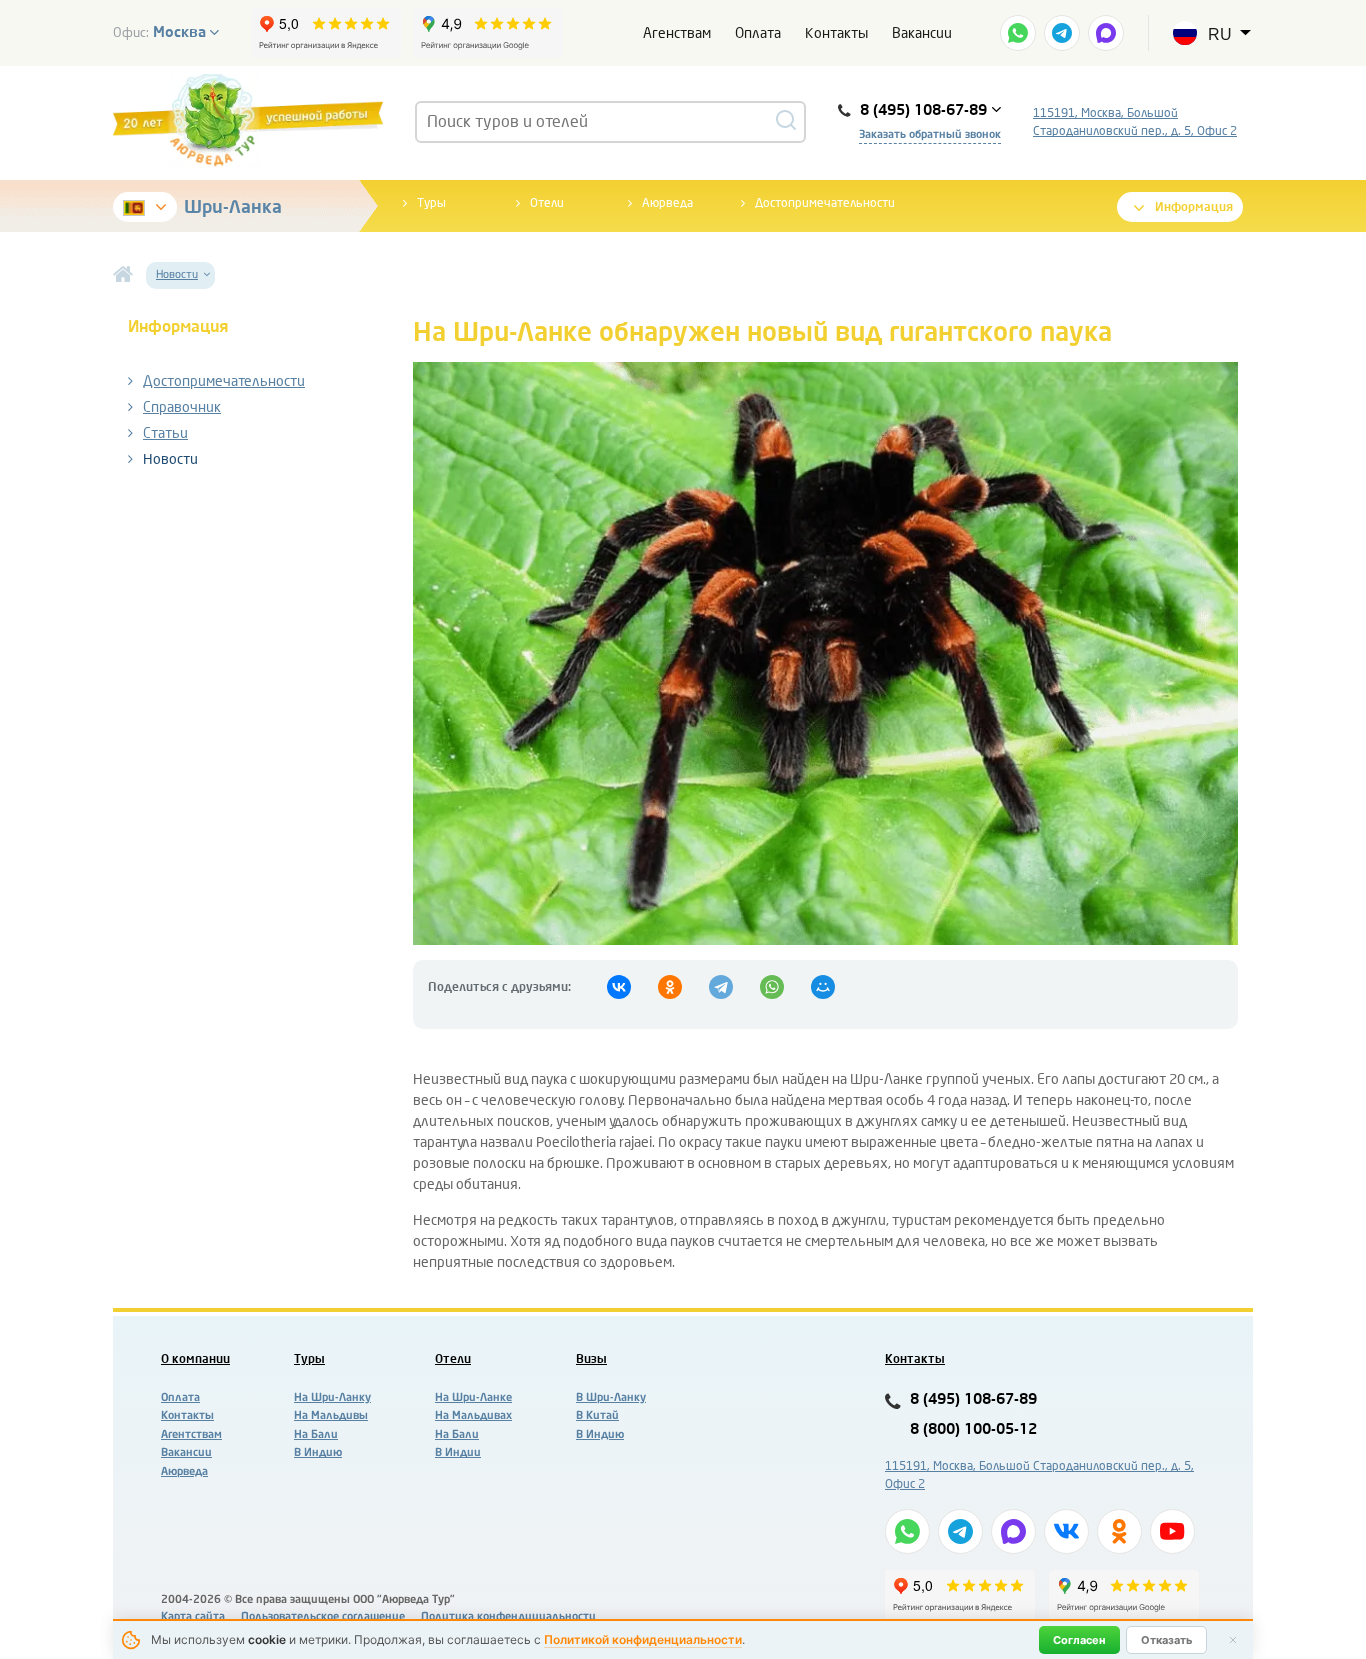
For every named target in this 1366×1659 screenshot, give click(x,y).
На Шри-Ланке (473, 1397)
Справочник (182, 407)
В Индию (318, 1452)
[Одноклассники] (670, 987)
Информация (1194, 207)
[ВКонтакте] (619, 987)
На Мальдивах (473, 1415)
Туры (431, 203)
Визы (591, 1359)
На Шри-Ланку (332, 1397)
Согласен (1079, 1640)
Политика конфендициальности (508, 1616)
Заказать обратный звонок (930, 134)
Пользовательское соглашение (323, 1616)
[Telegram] (721, 987)
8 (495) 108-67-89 (973, 1399)
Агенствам (677, 33)
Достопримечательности (825, 203)
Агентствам (191, 1434)
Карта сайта (193, 1616)
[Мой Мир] (823, 987)
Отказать (1166, 1640)
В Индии (458, 1452)
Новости (170, 459)
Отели (547, 203)
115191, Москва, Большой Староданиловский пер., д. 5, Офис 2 (1135, 122)
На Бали (316, 1434)
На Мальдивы (331, 1415)
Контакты (836, 33)
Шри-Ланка (233, 207)
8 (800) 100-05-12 (973, 1429)
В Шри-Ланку (611, 1397)
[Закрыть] (1233, 1640)
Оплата (758, 33)
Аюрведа (667, 203)
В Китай (597, 1415)
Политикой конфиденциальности (643, 1639)
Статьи (165, 433)
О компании (195, 1359)
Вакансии (922, 33)
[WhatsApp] (772, 987)
